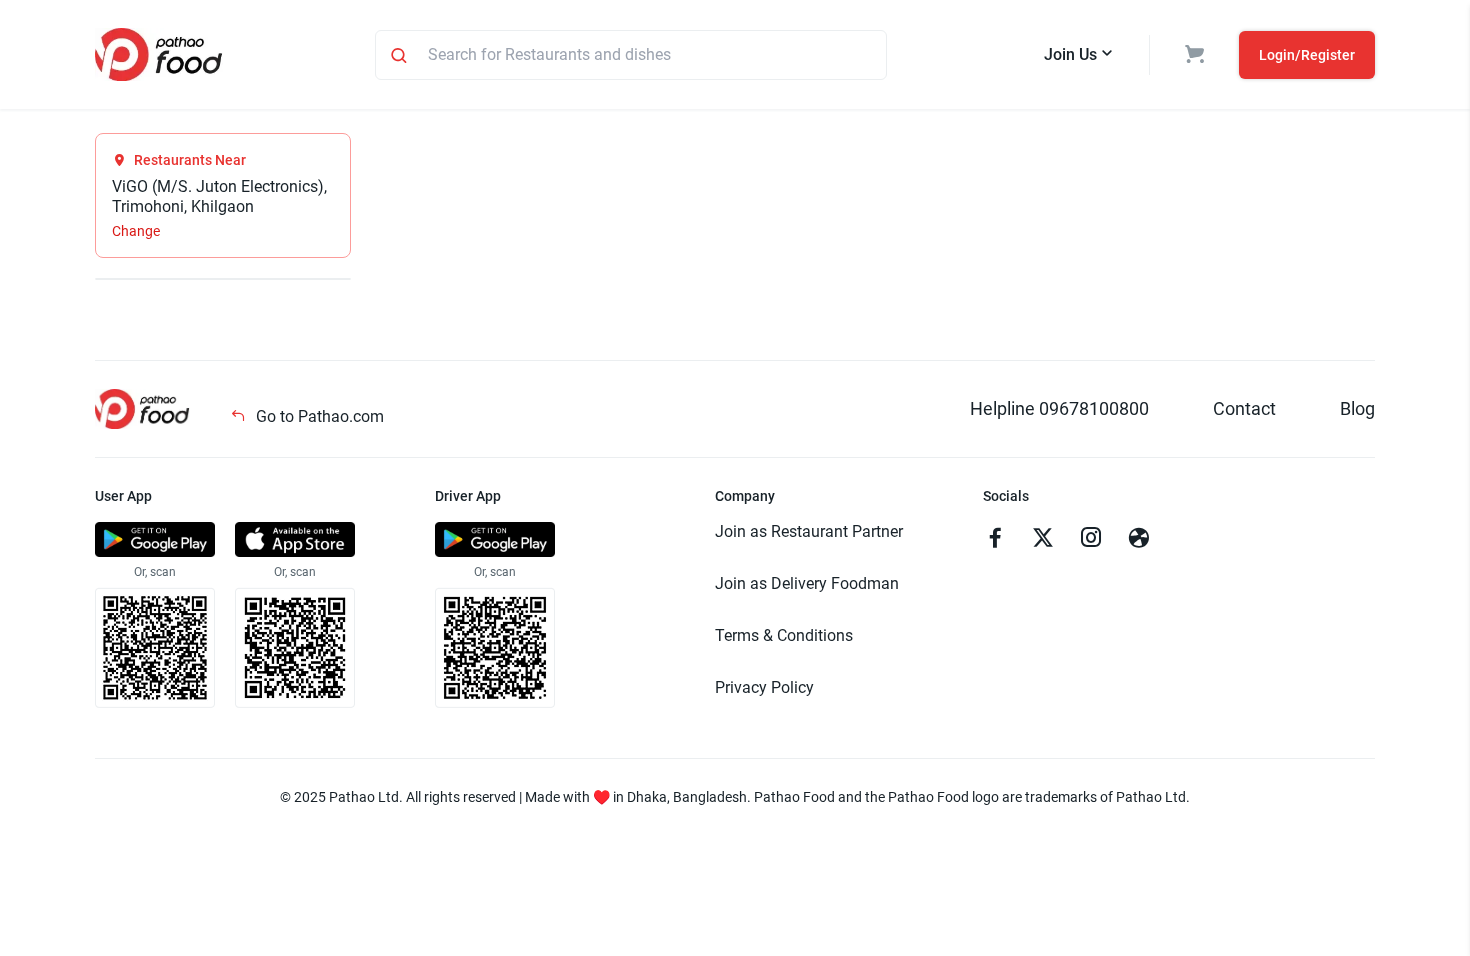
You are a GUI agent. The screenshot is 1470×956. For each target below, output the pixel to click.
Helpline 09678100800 (1059, 408)
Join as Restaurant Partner (809, 531)
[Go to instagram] (1091, 540)
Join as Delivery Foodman (807, 583)
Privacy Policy (764, 687)
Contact (1244, 408)
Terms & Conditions (784, 635)
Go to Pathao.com (318, 416)
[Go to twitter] (1043, 540)
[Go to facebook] (995, 540)
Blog (1357, 408)
